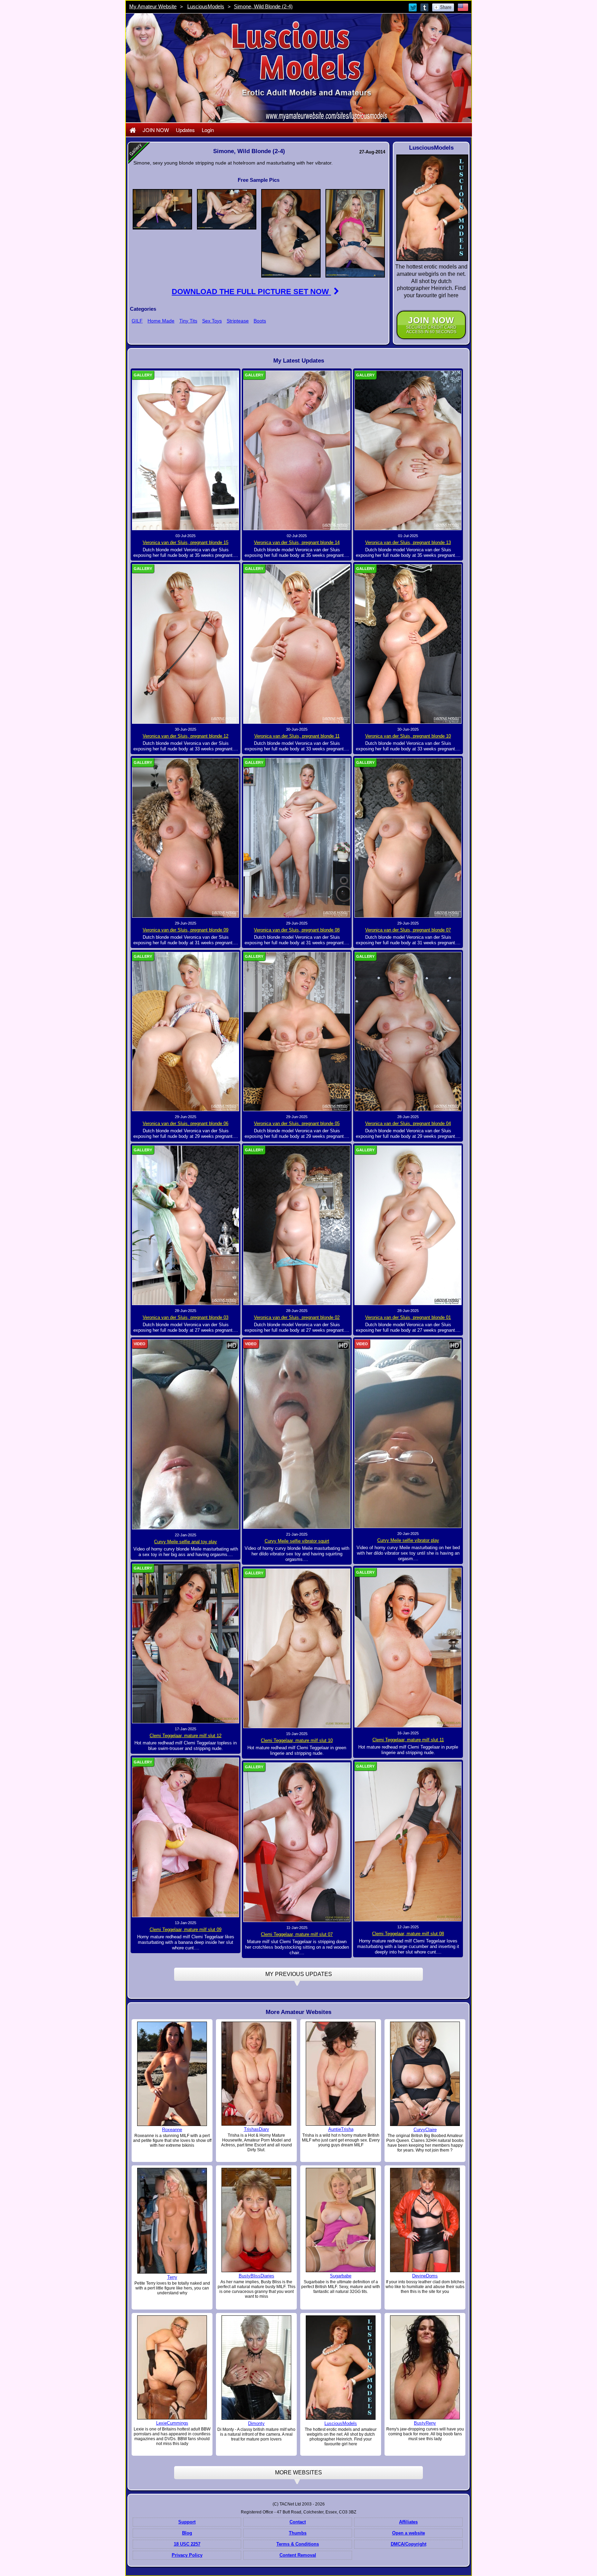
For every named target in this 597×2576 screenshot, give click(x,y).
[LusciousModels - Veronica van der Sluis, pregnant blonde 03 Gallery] (186, 1225)
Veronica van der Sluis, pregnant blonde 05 (297, 1123)
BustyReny (425, 2423)
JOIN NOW (156, 130)
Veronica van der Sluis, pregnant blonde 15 (186, 542)
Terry (172, 2277)
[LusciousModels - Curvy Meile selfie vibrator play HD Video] (408, 1433)
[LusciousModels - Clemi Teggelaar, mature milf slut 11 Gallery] (408, 1647)
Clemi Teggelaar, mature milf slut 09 (186, 1929)
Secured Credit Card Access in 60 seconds (431, 325)
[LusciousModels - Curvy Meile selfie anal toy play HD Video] (186, 1434)
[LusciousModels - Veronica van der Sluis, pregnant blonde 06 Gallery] (186, 1031)
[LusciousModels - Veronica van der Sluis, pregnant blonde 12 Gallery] (186, 644)
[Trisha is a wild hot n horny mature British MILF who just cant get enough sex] (341, 2073)
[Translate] (463, 7)
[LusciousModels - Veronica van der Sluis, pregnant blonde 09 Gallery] (186, 837)
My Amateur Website (153, 6)
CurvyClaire (425, 2130)
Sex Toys (212, 321)
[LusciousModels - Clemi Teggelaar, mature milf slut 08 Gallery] (408, 1841)
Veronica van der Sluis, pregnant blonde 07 (408, 930)
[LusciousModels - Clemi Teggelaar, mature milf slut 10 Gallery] (297, 1648)
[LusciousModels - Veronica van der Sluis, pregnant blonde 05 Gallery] (297, 1031)
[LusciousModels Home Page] (133, 130)
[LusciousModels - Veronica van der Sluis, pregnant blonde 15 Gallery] (186, 450)
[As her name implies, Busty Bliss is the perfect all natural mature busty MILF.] (256, 2220)
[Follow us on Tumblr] (425, 7)
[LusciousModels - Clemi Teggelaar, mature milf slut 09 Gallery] (186, 1837)
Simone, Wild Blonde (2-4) (263, 6)
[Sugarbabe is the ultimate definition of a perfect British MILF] (341, 2220)
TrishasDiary (257, 2129)
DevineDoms (425, 2276)
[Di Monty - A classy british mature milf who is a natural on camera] (256, 2368)
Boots (260, 321)
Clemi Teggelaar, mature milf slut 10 (297, 1740)
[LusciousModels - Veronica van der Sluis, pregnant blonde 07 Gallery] (408, 837)
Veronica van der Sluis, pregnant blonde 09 (186, 930)
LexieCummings (172, 2423)
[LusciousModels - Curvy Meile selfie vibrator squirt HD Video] (297, 1434)
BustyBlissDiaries (257, 2276)
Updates (185, 130)
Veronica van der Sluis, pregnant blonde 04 (408, 1123)
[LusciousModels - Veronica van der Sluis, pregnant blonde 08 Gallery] (297, 837)
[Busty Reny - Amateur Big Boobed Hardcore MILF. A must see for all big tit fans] (425, 2367)
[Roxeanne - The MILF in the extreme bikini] (172, 2073)
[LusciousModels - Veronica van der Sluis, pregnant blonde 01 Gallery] (408, 1225)
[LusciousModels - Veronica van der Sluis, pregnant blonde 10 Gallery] (408, 644)
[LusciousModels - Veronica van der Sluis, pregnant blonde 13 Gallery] (408, 450)
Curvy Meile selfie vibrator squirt (297, 1541)
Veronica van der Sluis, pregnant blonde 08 (297, 930)
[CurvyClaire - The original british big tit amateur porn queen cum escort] (425, 2073)
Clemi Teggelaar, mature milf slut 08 (408, 1934)
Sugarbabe (341, 2276)
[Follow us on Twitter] (413, 7)
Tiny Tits (188, 321)
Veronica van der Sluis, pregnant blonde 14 (297, 542)
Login (208, 130)
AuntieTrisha (341, 2129)
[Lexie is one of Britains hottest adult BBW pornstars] (172, 2367)
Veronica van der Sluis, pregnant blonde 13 (408, 542)
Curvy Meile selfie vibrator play (408, 1540)
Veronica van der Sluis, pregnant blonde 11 (297, 736)
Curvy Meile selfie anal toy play (186, 1542)
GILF (137, 321)
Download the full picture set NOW (251, 292)
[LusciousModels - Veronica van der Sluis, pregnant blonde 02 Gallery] (297, 1225)
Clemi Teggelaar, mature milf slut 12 (186, 1736)
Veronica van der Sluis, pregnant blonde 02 (297, 1317)
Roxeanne (172, 2130)
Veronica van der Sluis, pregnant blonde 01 (408, 1317)
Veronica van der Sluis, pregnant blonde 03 (186, 1317)
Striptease (238, 321)
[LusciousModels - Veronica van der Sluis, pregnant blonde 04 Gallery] (408, 1031)
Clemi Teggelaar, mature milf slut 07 (297, 1934)
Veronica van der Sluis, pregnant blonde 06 (186, 1123)
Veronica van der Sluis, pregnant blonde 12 (186, 736)
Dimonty (256, 2423)
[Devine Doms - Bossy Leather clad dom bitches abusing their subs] (425, 2220)
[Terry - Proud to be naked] (172, 2220)
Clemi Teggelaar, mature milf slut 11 (408, 1740)
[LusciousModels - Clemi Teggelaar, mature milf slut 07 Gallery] (297, 1842)
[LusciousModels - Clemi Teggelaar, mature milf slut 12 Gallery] (186, 1643)
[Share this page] (443, 7)
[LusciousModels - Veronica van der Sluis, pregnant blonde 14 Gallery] (297, 450)
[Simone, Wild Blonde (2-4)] (162, 209)
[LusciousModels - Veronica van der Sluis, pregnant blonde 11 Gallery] (297, 644)
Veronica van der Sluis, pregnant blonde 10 (408, 736)
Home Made (161, 321)
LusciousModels (206, 6)
